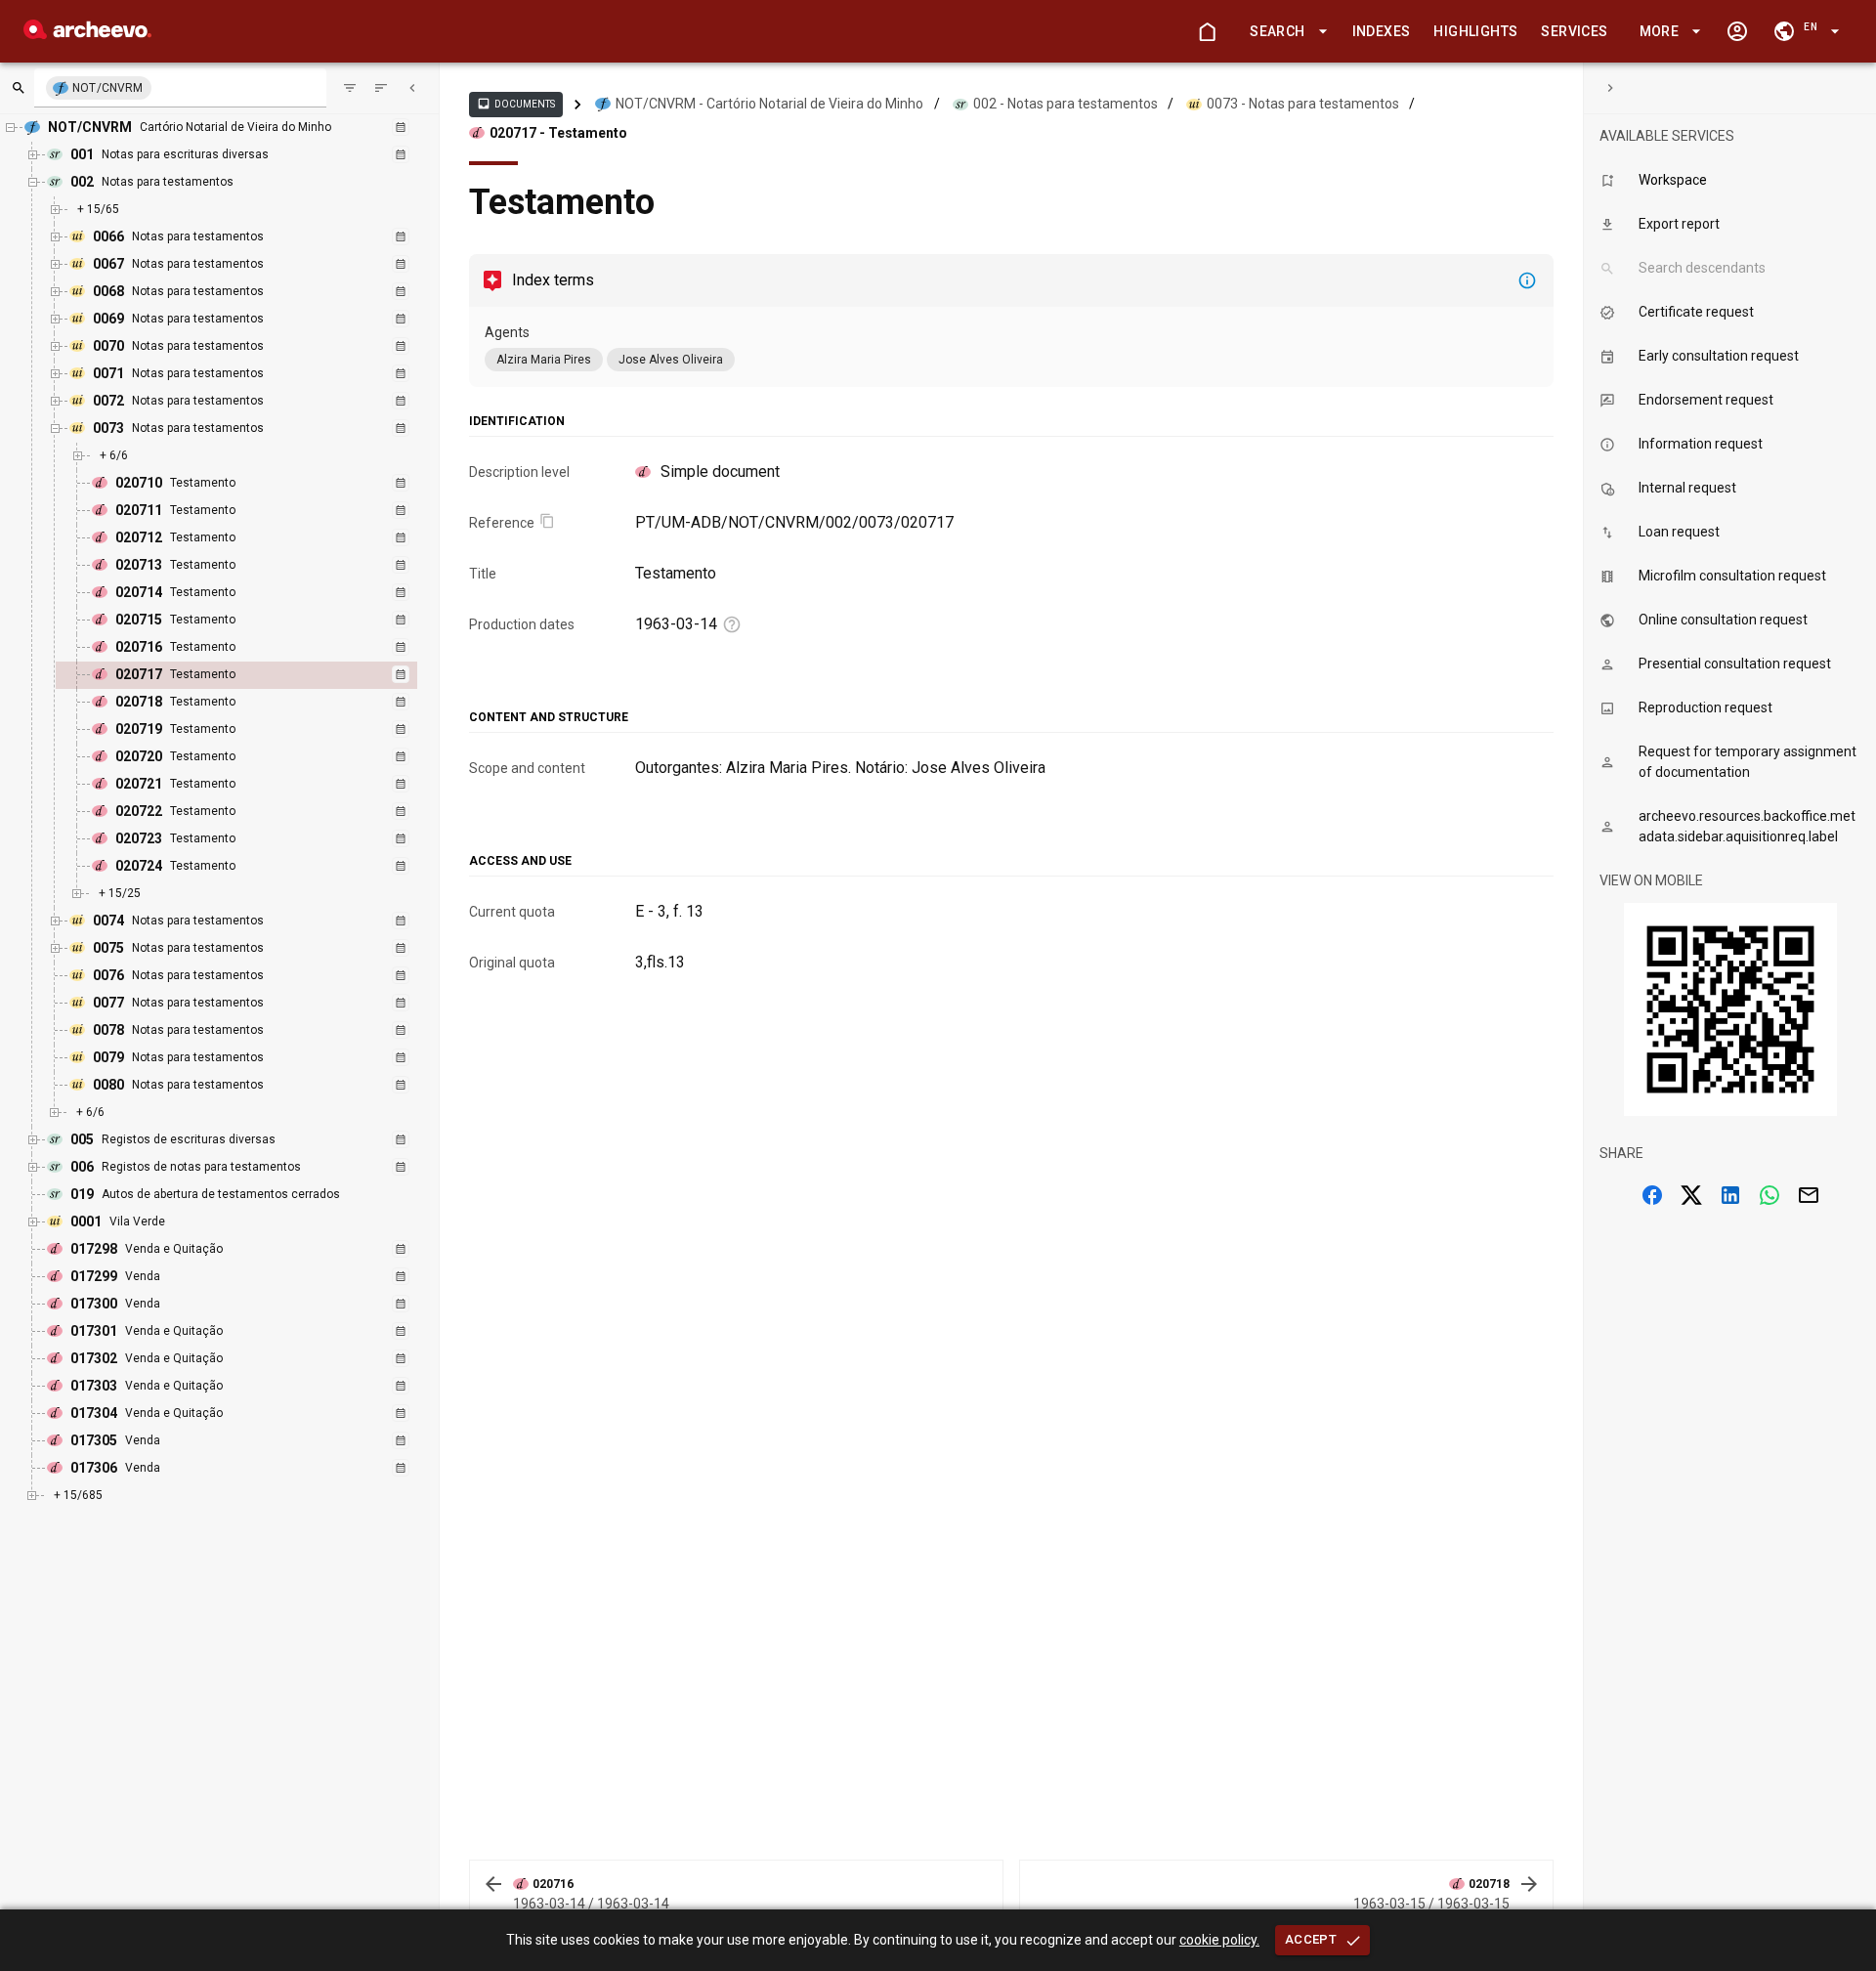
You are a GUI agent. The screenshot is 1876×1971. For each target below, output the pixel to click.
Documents (516, 104)
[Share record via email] (1809, 1195)
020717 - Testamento (558, 133)
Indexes (1382, 31)
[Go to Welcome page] (1207, 31)
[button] (1285, 32)
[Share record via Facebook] (1652, 1195)
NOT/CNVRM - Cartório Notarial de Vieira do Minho (769, 104)
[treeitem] (257, 675)
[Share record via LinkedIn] (1730, 1195)
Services (1574, 31)
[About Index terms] (1527, 280)
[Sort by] (350, 88)
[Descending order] (381, 88)
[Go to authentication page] (1737, 31)
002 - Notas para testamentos (1066, 104)
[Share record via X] (1691, 1195)
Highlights (1475, 31)
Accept (1311, 1939)
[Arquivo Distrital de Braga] (87, 34)
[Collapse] (412, 88)
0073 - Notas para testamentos (1303, 104)
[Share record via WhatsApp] (1769, 1195)
